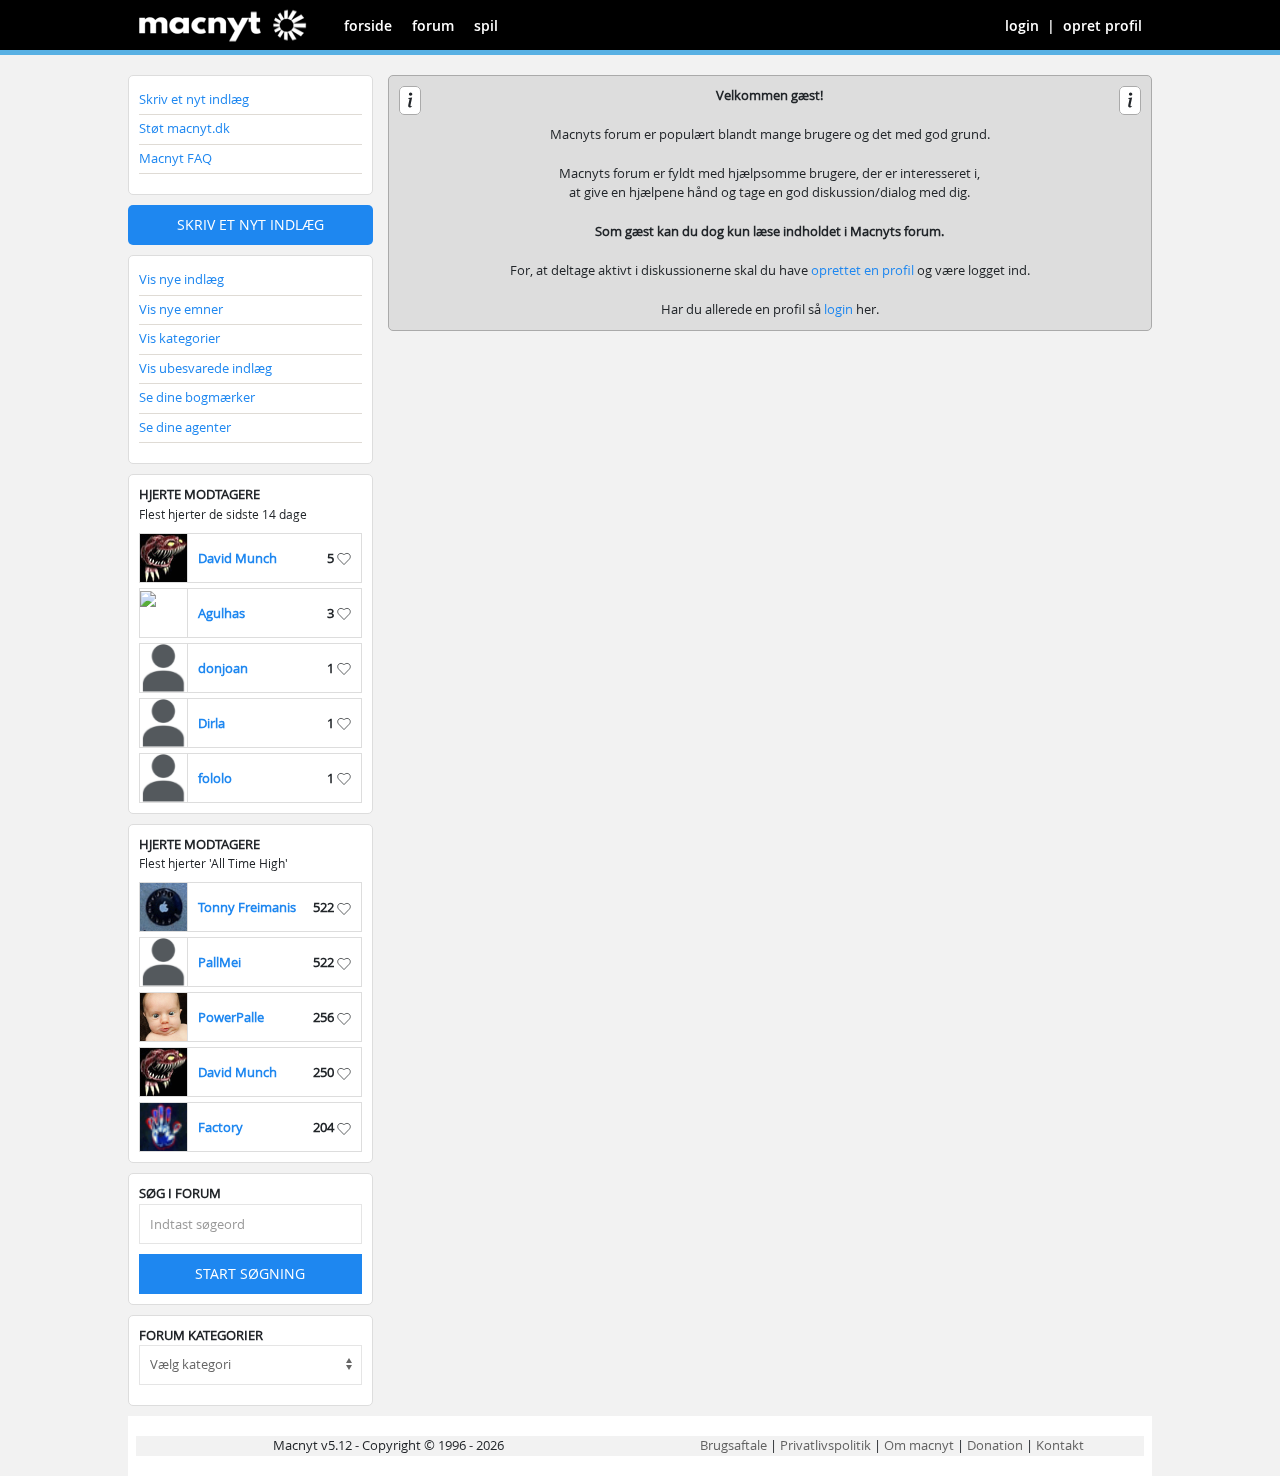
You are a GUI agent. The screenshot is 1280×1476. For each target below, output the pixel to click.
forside (368, 25)
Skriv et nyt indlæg (194, 99)
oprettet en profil (862, 270)
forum (433, 25)
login (1022, 25)
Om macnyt (919, 1445)
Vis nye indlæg (181, 279)
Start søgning (250, 1273)
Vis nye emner (181, 309)
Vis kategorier (179, 338)
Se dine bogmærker (197, 397)
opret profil (1102, 25)
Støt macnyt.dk (184, 128)
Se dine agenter (185, 427)
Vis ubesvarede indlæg (205, 368)
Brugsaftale (733, 1445)
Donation (995, 1445)
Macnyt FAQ (175, 158)
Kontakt (1060, 1445)
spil (486, 25)
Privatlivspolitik (825, 1445)
